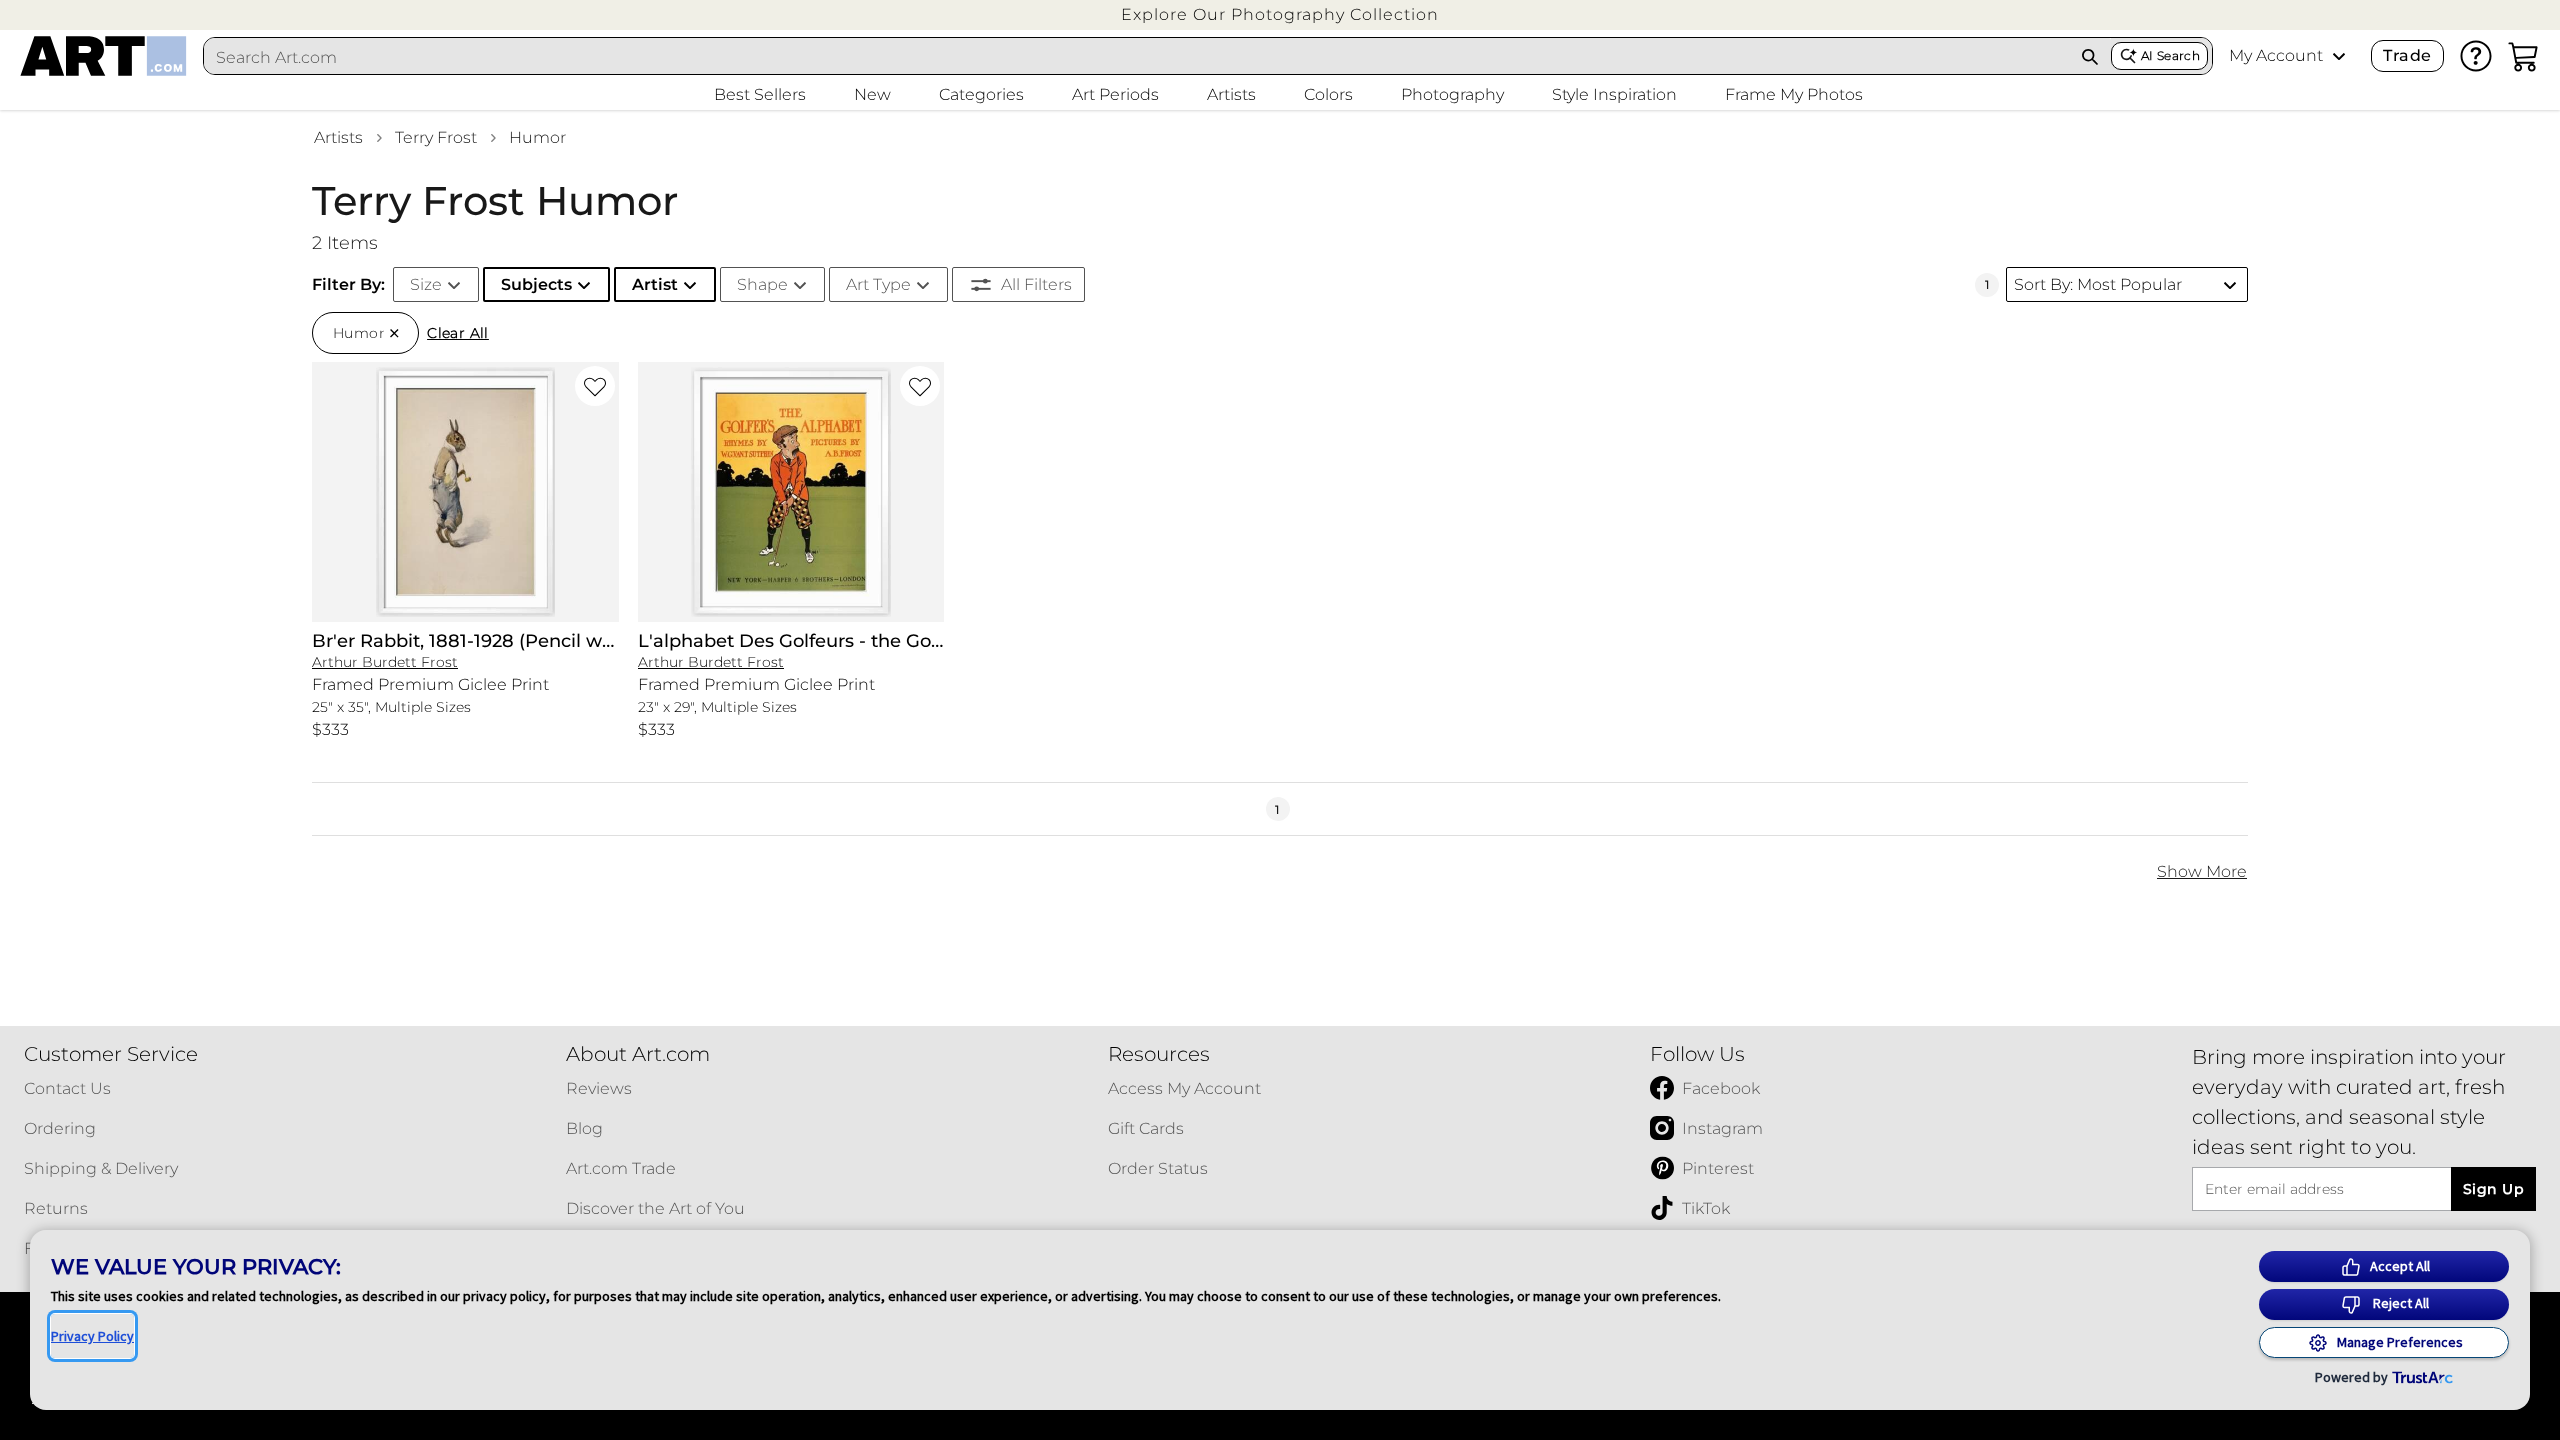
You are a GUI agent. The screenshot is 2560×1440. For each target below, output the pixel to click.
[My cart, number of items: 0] (2524, 56)
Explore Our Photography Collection (1280, 14)
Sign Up (2493, 1189)
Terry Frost (436, 137)
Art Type (878, 284)
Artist (655, 284)
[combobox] (1137, 57)
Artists (338, 137)
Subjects (536, 284)
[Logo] (103, 56)
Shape (762, 284)
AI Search (2170, 55)
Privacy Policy (92, 1336)
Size (426, 284)
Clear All (458, 333)
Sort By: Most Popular (2098, 284)
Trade (2407, 55)
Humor (537, 137)
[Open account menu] (2339, 56)
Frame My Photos (1794, 94)
